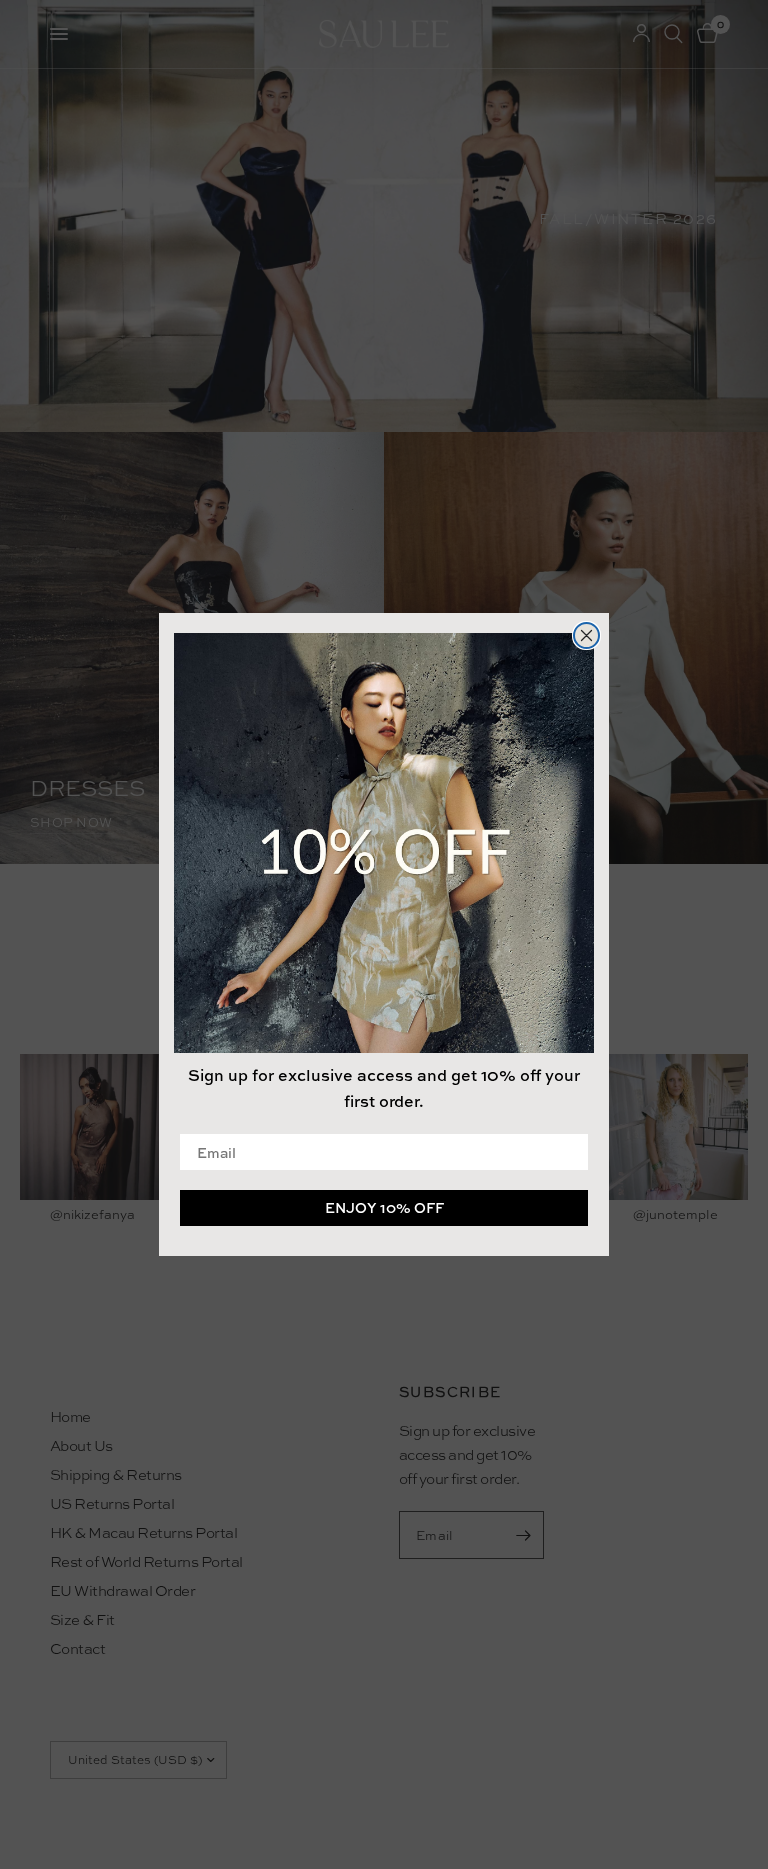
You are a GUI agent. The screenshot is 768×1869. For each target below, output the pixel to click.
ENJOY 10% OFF (384, 1207)
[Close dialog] (586, 635)
